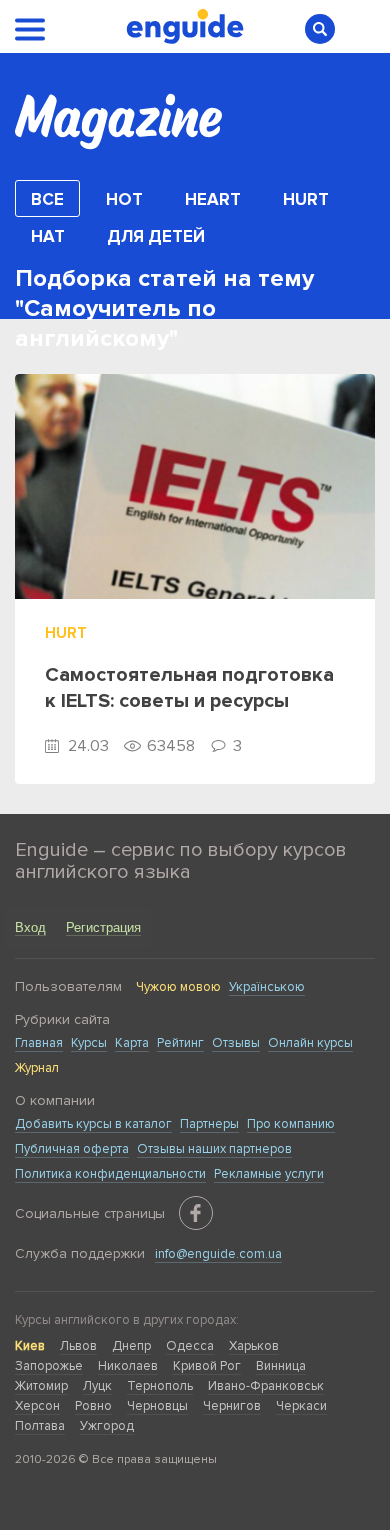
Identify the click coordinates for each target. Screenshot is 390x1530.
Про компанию (291, 1124)
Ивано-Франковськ (266, 1386)
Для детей (156, 236)
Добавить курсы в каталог (93, 1124)
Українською (267, 987)
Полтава (40, 1426)
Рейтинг (180, 1043)
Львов (78, 1346)
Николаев (128, 1366)
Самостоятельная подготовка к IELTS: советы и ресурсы (189, 688)
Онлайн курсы (310, 1043)
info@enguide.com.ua (218, 1254)
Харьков (254, 1346)
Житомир (41, 1386)
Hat (48, 236)
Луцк (97, 1386)
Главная (39, 1043)
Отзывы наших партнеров (214, 1149)
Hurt (306, 199)
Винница (281, 1366)
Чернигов (232, 1406)
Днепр (131, 1346)
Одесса (190, 1346)
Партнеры (209, 1124)
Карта (132, 1043)
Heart (213, 199)
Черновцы (157, 1406)
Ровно (93, 1406)
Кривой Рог (207, 1366)
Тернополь (160, 1386)
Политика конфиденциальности (110, 1174)
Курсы (89, 1043)
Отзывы (236, 1043)
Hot (124, 199)
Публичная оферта (72, 1149)
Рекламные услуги (269, 1174)
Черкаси (301, 1406)
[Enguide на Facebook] (196, 1213)
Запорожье (49, 1366)
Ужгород (107, 1426)
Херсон (37, 1406)
